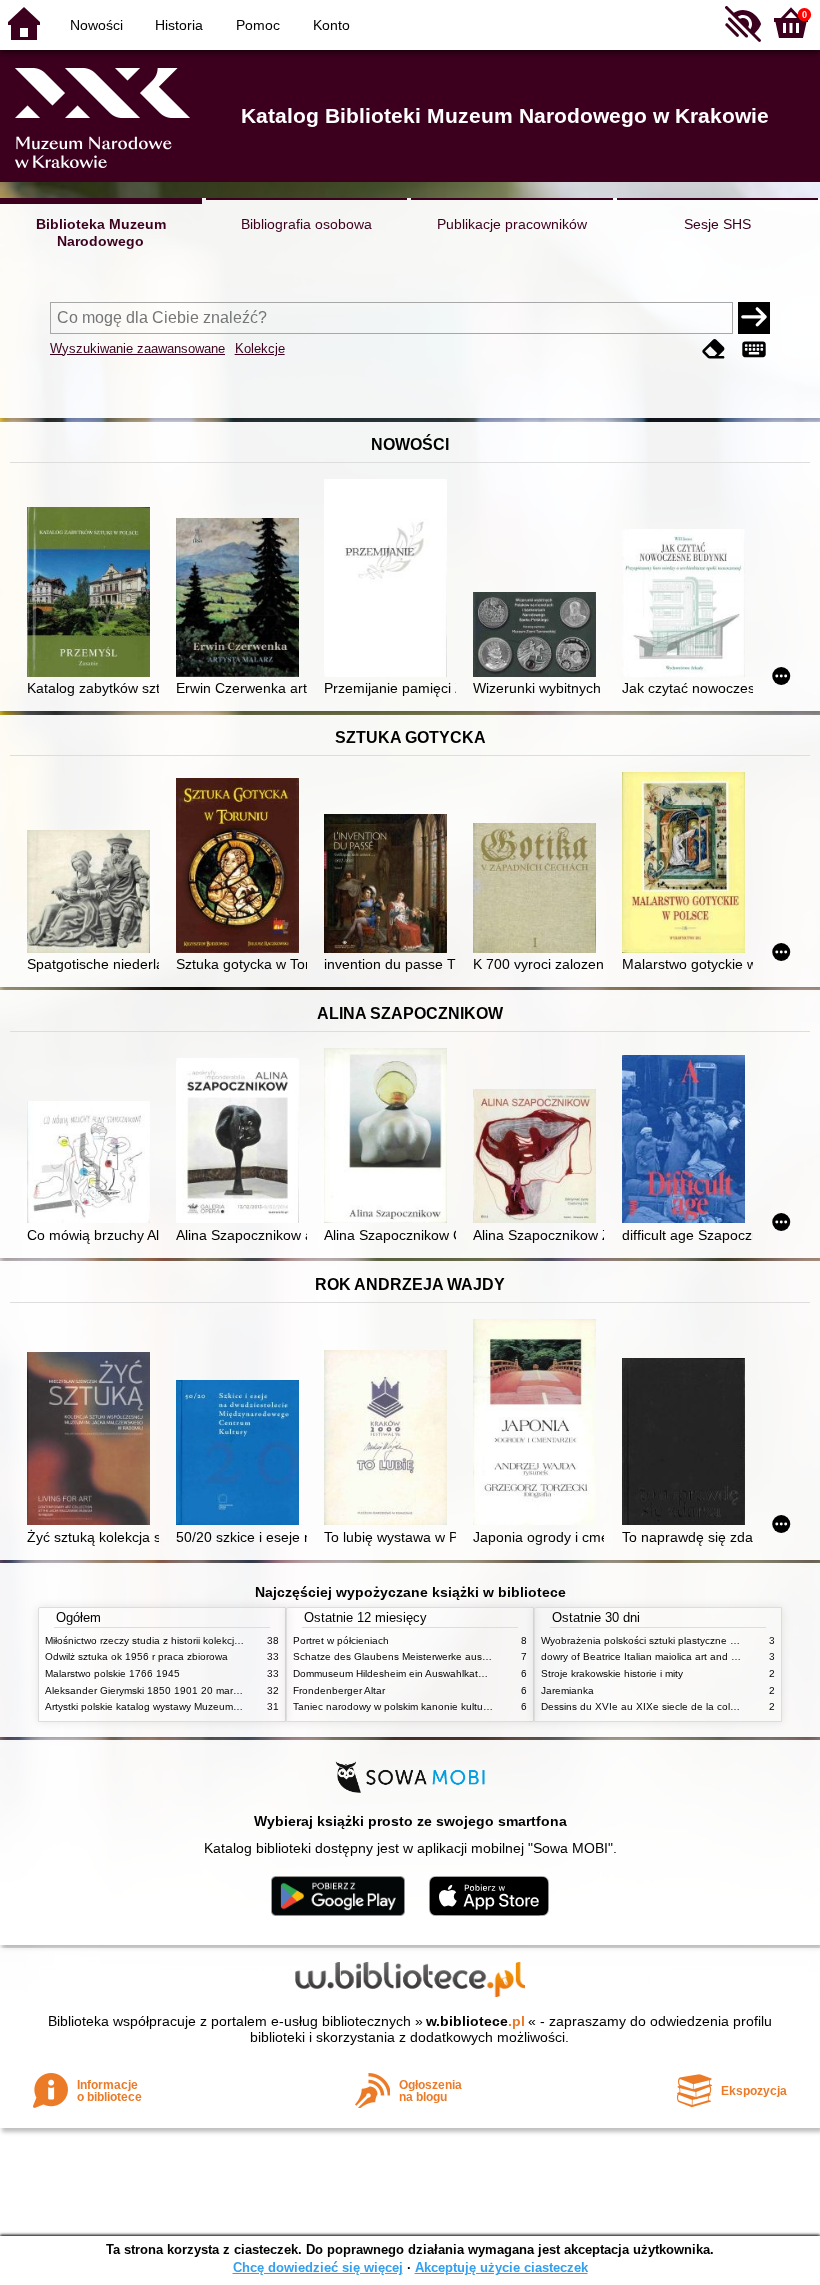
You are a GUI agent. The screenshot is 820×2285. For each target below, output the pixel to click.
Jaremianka (567, 1690)
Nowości (96, 25)
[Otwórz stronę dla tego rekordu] (92, 593)
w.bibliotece (475, 2021)
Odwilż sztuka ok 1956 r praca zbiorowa (136, 1656)
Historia (179, 25)
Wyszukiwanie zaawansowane (137, 348)
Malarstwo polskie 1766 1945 (112, 1673)
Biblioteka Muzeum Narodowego (101, 232)
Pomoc (258, 25)
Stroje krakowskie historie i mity (612, 1673)
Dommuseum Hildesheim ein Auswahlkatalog (395, 1673)
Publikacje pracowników (512, 224)
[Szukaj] (754, 318)
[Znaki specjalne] (754, 350)
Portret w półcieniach (341, 1640)
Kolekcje (260, 348)
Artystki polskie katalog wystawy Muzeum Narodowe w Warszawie (195, 1706)
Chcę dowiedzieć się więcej (318, 2267)
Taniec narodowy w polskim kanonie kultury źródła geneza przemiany (451, 1706)
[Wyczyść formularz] (714, 350)
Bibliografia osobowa (306, 224)
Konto (331, 25)
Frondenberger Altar (339, 1690)
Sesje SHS (717, 224)
